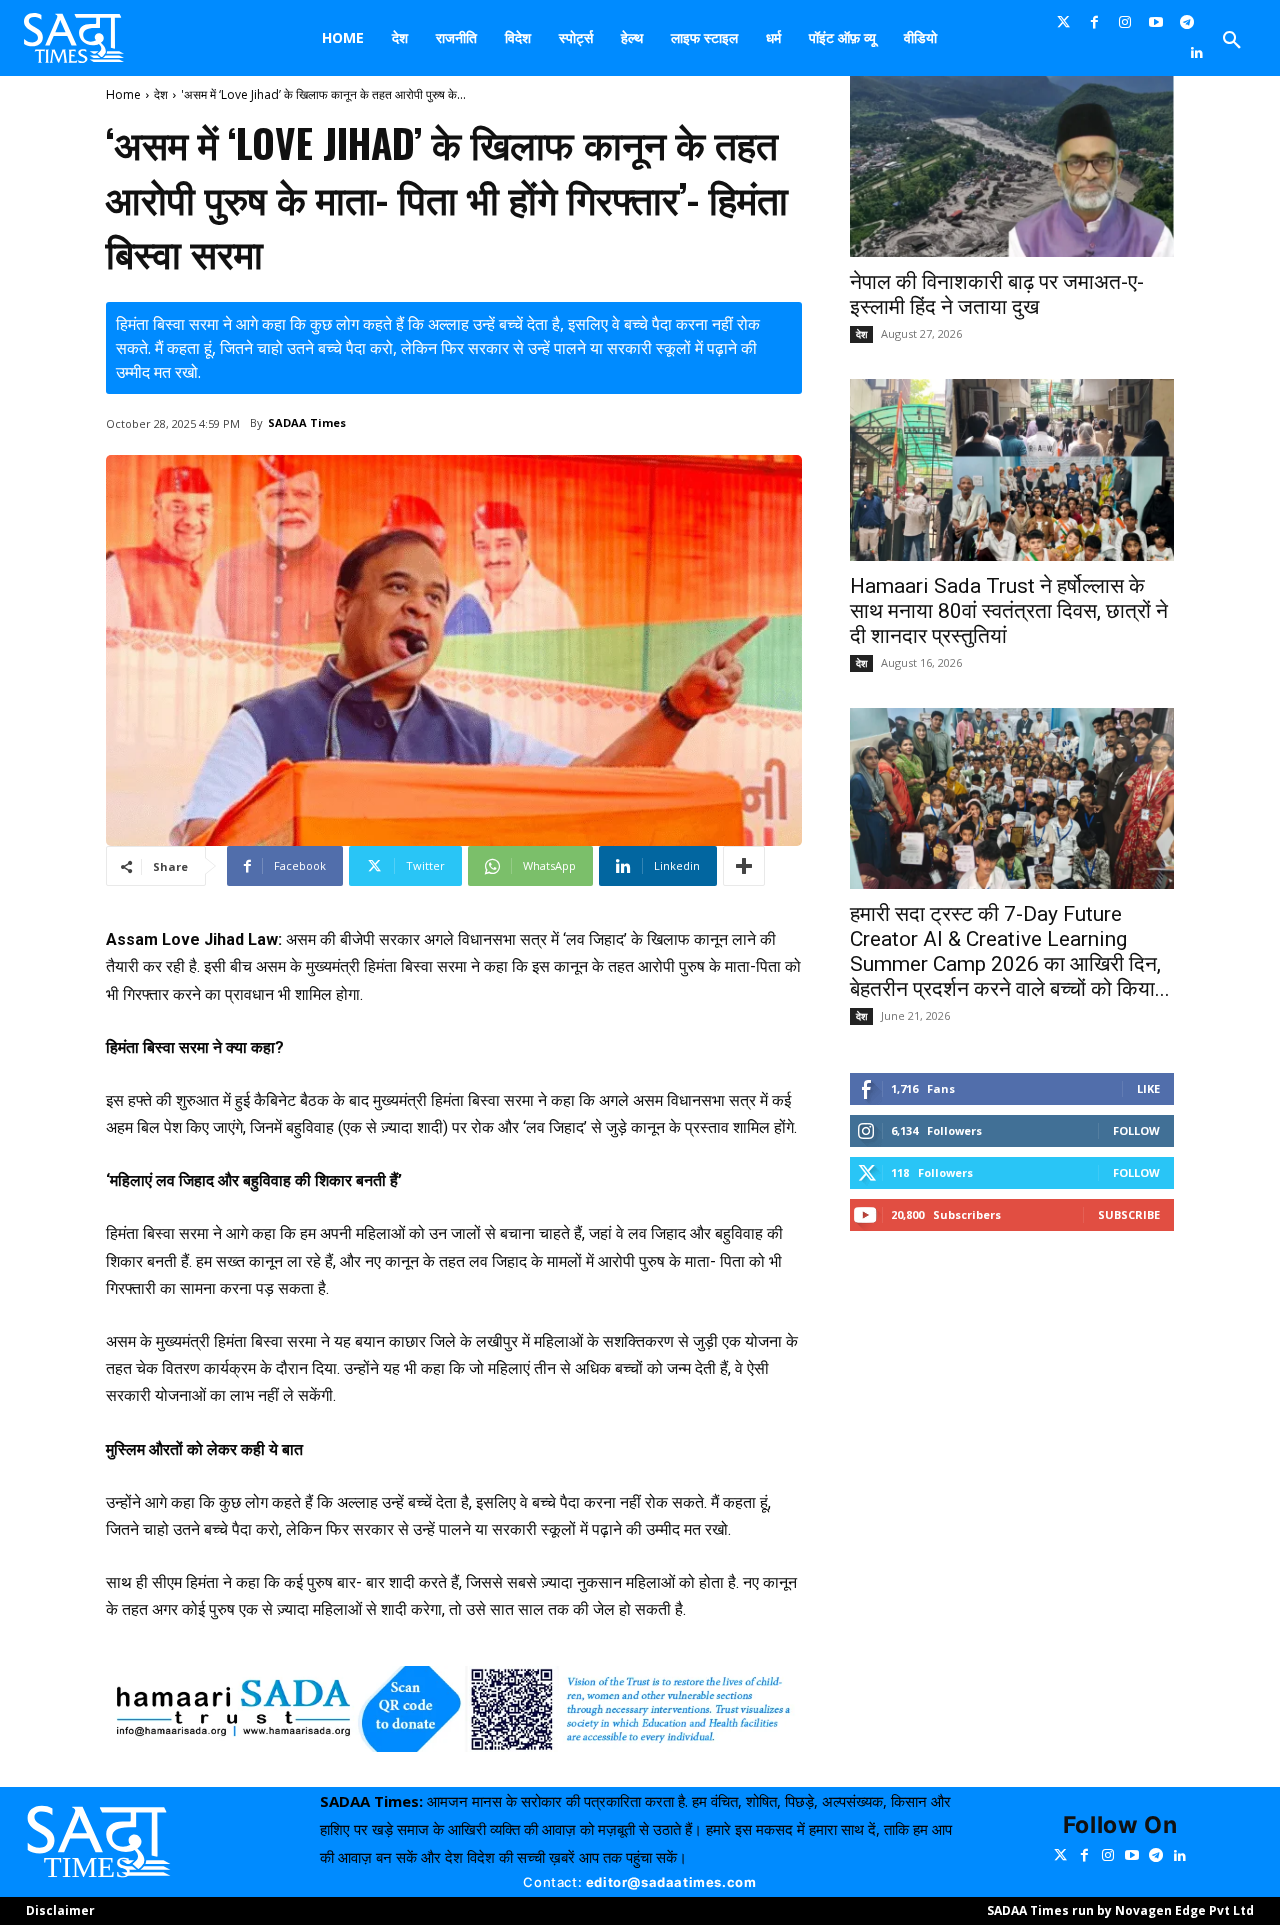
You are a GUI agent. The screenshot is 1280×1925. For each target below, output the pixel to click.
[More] (744, 866)
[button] (1232, 41)
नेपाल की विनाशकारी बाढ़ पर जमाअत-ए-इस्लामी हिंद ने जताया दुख (997, 294)
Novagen (1143, 1910)
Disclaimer (60, 1910)
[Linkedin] (1197, 53)
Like (1148, 1088)
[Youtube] (1156, 22)
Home (123, 94)
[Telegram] (1187, 22)
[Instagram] (1125, 22)
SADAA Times (307, 422)
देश (161, 94)
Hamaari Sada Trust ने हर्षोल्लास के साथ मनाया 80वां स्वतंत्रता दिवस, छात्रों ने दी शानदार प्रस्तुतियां (1009, 611)
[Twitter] (1063, 22)
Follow (1136, 1130)
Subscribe (1129, 1214)
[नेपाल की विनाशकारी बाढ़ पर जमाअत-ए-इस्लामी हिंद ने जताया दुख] (1012, 166)
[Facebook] (1094, 22)
